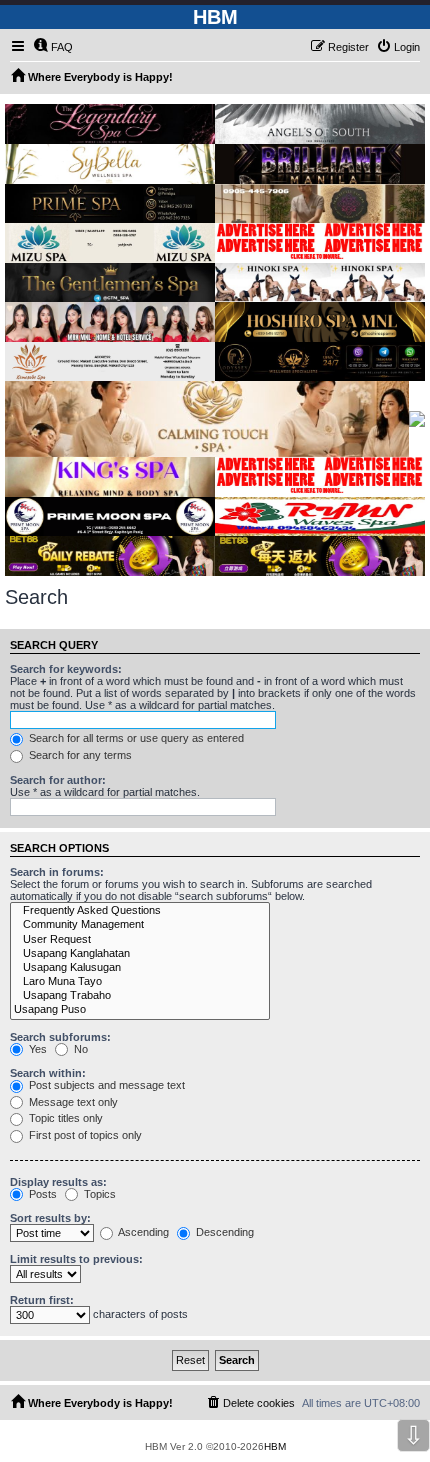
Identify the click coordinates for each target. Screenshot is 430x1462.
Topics (98, 1194)
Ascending (142, 1232)
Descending (223, 1232)
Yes (36, 1049)
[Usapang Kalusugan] (140, 968)
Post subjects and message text (105, 1085)
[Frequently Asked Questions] (140, 911)
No (79, 1049)
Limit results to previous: (76, 1259)
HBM (275, 1446)
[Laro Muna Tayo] (140, 982)
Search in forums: (57, 872)
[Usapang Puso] (140, 1010)
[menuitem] (53, 47)
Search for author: (58, 780)
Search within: (48, 1073)
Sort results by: (50, 1218)
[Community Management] (140, 925)
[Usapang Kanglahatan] (140, 954)
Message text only (72, 1102)
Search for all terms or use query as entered (135, 738)
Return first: (42, 1300)
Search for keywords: (66, 669)
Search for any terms (79, 755)
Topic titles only (64, 1118)
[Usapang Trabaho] (140, 996)
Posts (41, 1194)
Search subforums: (60, 1037)
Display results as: (58, 1182)
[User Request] (140, 940)
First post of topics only (84, 1135)
